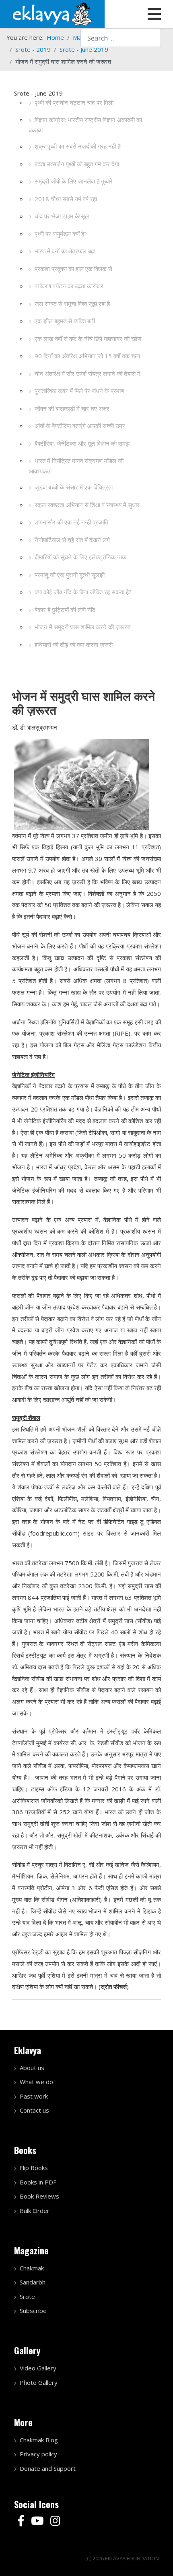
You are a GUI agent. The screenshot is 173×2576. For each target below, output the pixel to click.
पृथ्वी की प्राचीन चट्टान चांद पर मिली (74, 102)
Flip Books (34, 2168)
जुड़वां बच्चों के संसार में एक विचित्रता (74, 487)
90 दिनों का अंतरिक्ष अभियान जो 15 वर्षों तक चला (87, 356)
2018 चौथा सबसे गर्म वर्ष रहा (66, 199)
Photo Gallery (39, 2382)
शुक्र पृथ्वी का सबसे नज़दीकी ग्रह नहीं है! (78, 146)
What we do (36, 2082)
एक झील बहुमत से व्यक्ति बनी (65, 321)
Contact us (34, 2110)
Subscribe (33, 2311)
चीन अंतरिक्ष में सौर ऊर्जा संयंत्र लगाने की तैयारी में (88, 373)
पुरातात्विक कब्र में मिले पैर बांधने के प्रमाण (79, 391)
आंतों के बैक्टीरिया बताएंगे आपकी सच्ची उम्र (80, 426)
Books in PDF (38, 2182)
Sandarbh (33, 2282)
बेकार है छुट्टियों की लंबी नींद (65, 610)
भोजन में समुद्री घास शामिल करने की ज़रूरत (82, 627)
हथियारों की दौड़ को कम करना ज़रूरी (74, 645)
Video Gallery (38, 2368)
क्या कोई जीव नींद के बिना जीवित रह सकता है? (83, 592)
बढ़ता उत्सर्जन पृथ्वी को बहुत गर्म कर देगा (77, 164)
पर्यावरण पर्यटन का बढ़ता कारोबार (69, 286)
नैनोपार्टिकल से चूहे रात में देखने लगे (72, 540)
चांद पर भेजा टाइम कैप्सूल (62, 216)
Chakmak (32, 2268)
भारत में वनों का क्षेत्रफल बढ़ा (65, 251)
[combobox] (121, 38)
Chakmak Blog (39, 2440)
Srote (27, 2297)
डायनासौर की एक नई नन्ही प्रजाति (71, 522)
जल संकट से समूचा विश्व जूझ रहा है (72, 304)
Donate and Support (48, 2468)
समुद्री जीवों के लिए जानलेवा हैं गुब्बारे (74, 181)
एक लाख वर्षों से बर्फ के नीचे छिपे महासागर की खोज (88, 339)
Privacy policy (38, 2454)
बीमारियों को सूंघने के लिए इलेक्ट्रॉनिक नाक (80, 557)
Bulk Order (35, 2211)
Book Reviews (39, 2196)
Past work (34, 2096)
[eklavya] (52, 13)
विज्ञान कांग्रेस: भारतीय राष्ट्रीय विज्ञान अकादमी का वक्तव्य (85, 125)
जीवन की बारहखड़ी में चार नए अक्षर (72, 408)
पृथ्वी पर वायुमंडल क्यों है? (61, 234)
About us (32, 2068)
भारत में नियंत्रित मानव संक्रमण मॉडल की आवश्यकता (76, 466)
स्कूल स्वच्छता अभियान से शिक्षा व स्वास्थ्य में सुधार (87, 505)
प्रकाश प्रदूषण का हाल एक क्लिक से (73, 269)
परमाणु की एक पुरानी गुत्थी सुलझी (70, 575)
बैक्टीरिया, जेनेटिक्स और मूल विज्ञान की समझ (82, 443)
